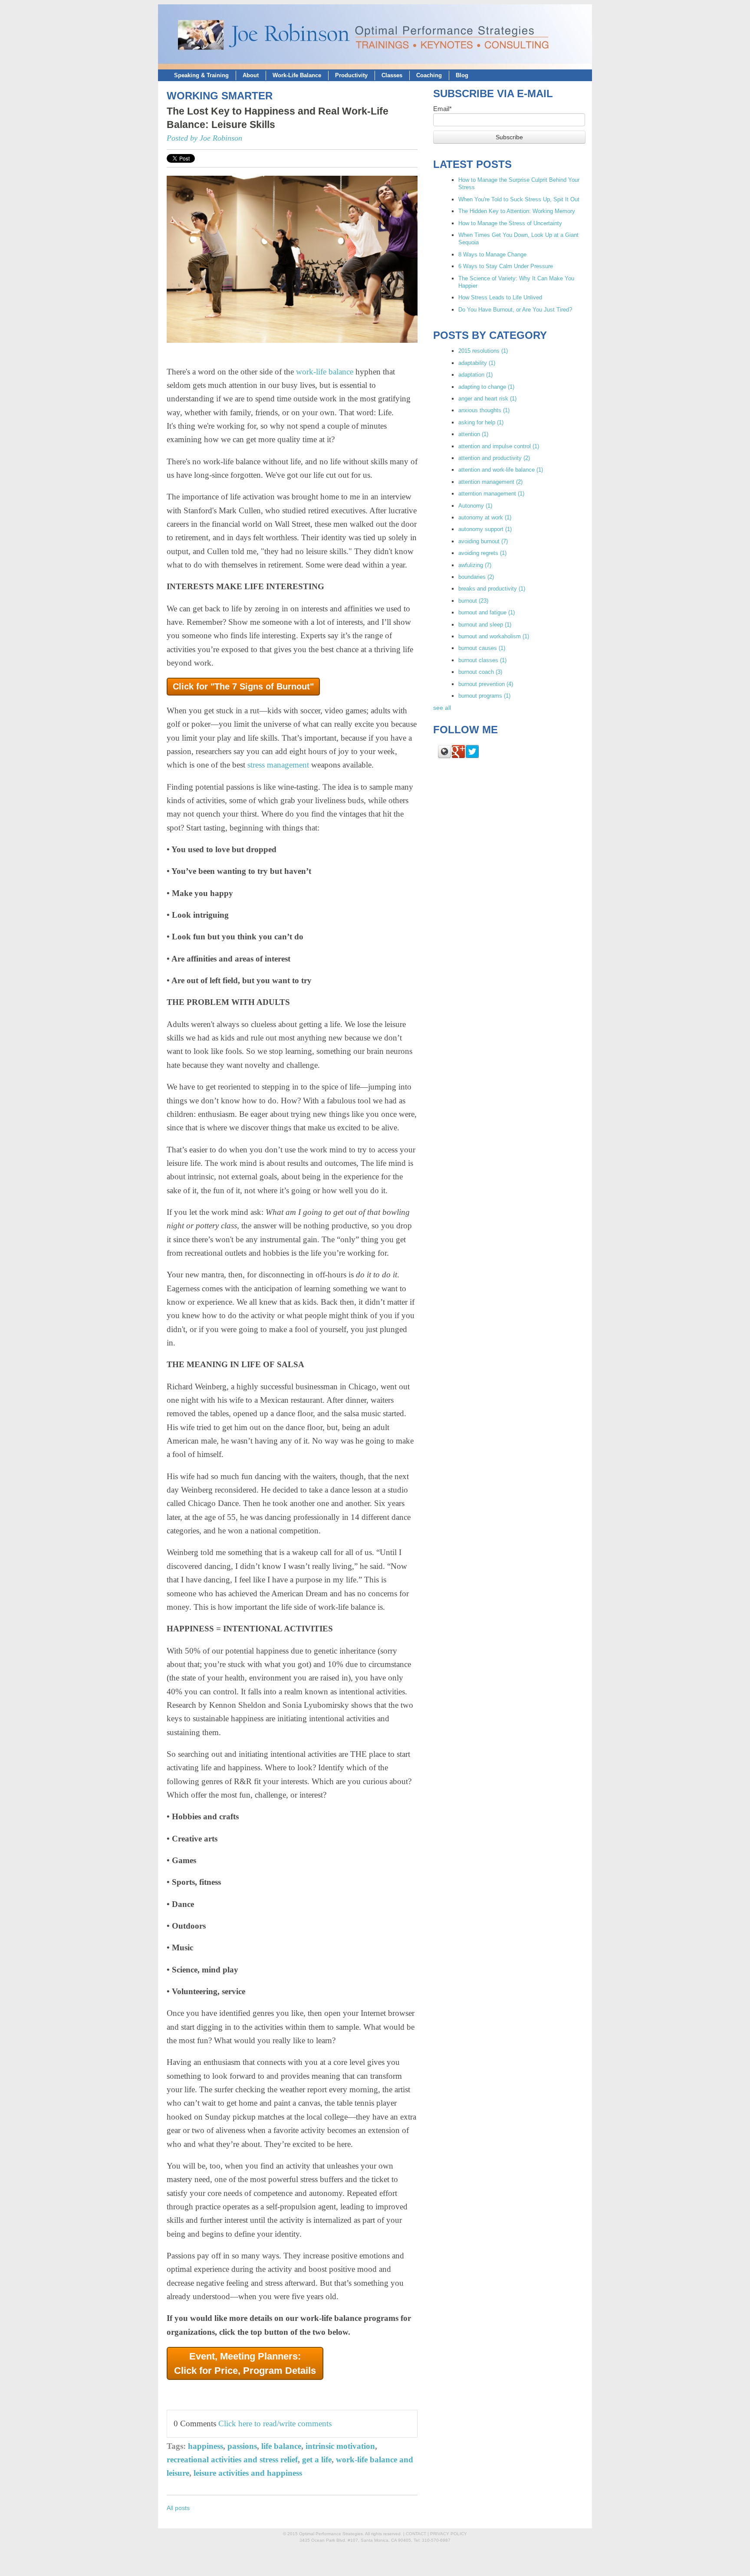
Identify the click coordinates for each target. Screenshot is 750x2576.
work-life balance (325, 372)
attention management (490, 482)
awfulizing (475, 565)
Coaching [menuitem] (429, 75)
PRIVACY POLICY (449, 2534)
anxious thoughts (484, 410)
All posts (178, 2508)
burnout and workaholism (494, 636)
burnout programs (484, 696)
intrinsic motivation (340, 2446)
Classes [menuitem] (392, 75)
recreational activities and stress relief (232, 2460)
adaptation (475, 375)
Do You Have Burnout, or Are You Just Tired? (515, 310)
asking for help (481, 422)
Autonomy (475, 506)
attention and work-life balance (501, 470)
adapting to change (486, 387)
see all (442, 708)
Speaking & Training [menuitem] (201, 75)
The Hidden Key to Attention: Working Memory (517, 211)
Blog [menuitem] (462, 75)
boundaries (476, 577)
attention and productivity (494, 458)
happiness (206, 2446)
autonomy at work (485, 517)
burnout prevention (486, 684)
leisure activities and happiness (248, 2473)
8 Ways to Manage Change (492, 254)
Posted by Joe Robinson (204, 138)
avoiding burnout (483, 541)
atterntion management (491, 494)
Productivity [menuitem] (351, 75)
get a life (317, 2460)
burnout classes (482, 660)
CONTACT (416, 2534)
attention (473, 434)
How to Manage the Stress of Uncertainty (510, 223)
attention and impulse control (499, 446)
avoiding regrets (482, 553)
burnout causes (482, 648)
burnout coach (480, 672)
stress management (278, 765)
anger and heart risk (487, 399)
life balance (281, 2446)
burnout (473, 601)
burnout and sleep (485, 625)
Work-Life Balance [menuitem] (297, 75)
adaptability (477, 363)
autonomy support (485, 529)
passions (242, 2446)
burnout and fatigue (487, 612)
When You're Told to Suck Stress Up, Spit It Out (519, 199)
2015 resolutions (483, 351)
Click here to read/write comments (275, 2423)
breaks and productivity (492, 589)
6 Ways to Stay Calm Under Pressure (506, 266)
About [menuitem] (251, 75)
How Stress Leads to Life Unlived (500, 297)
